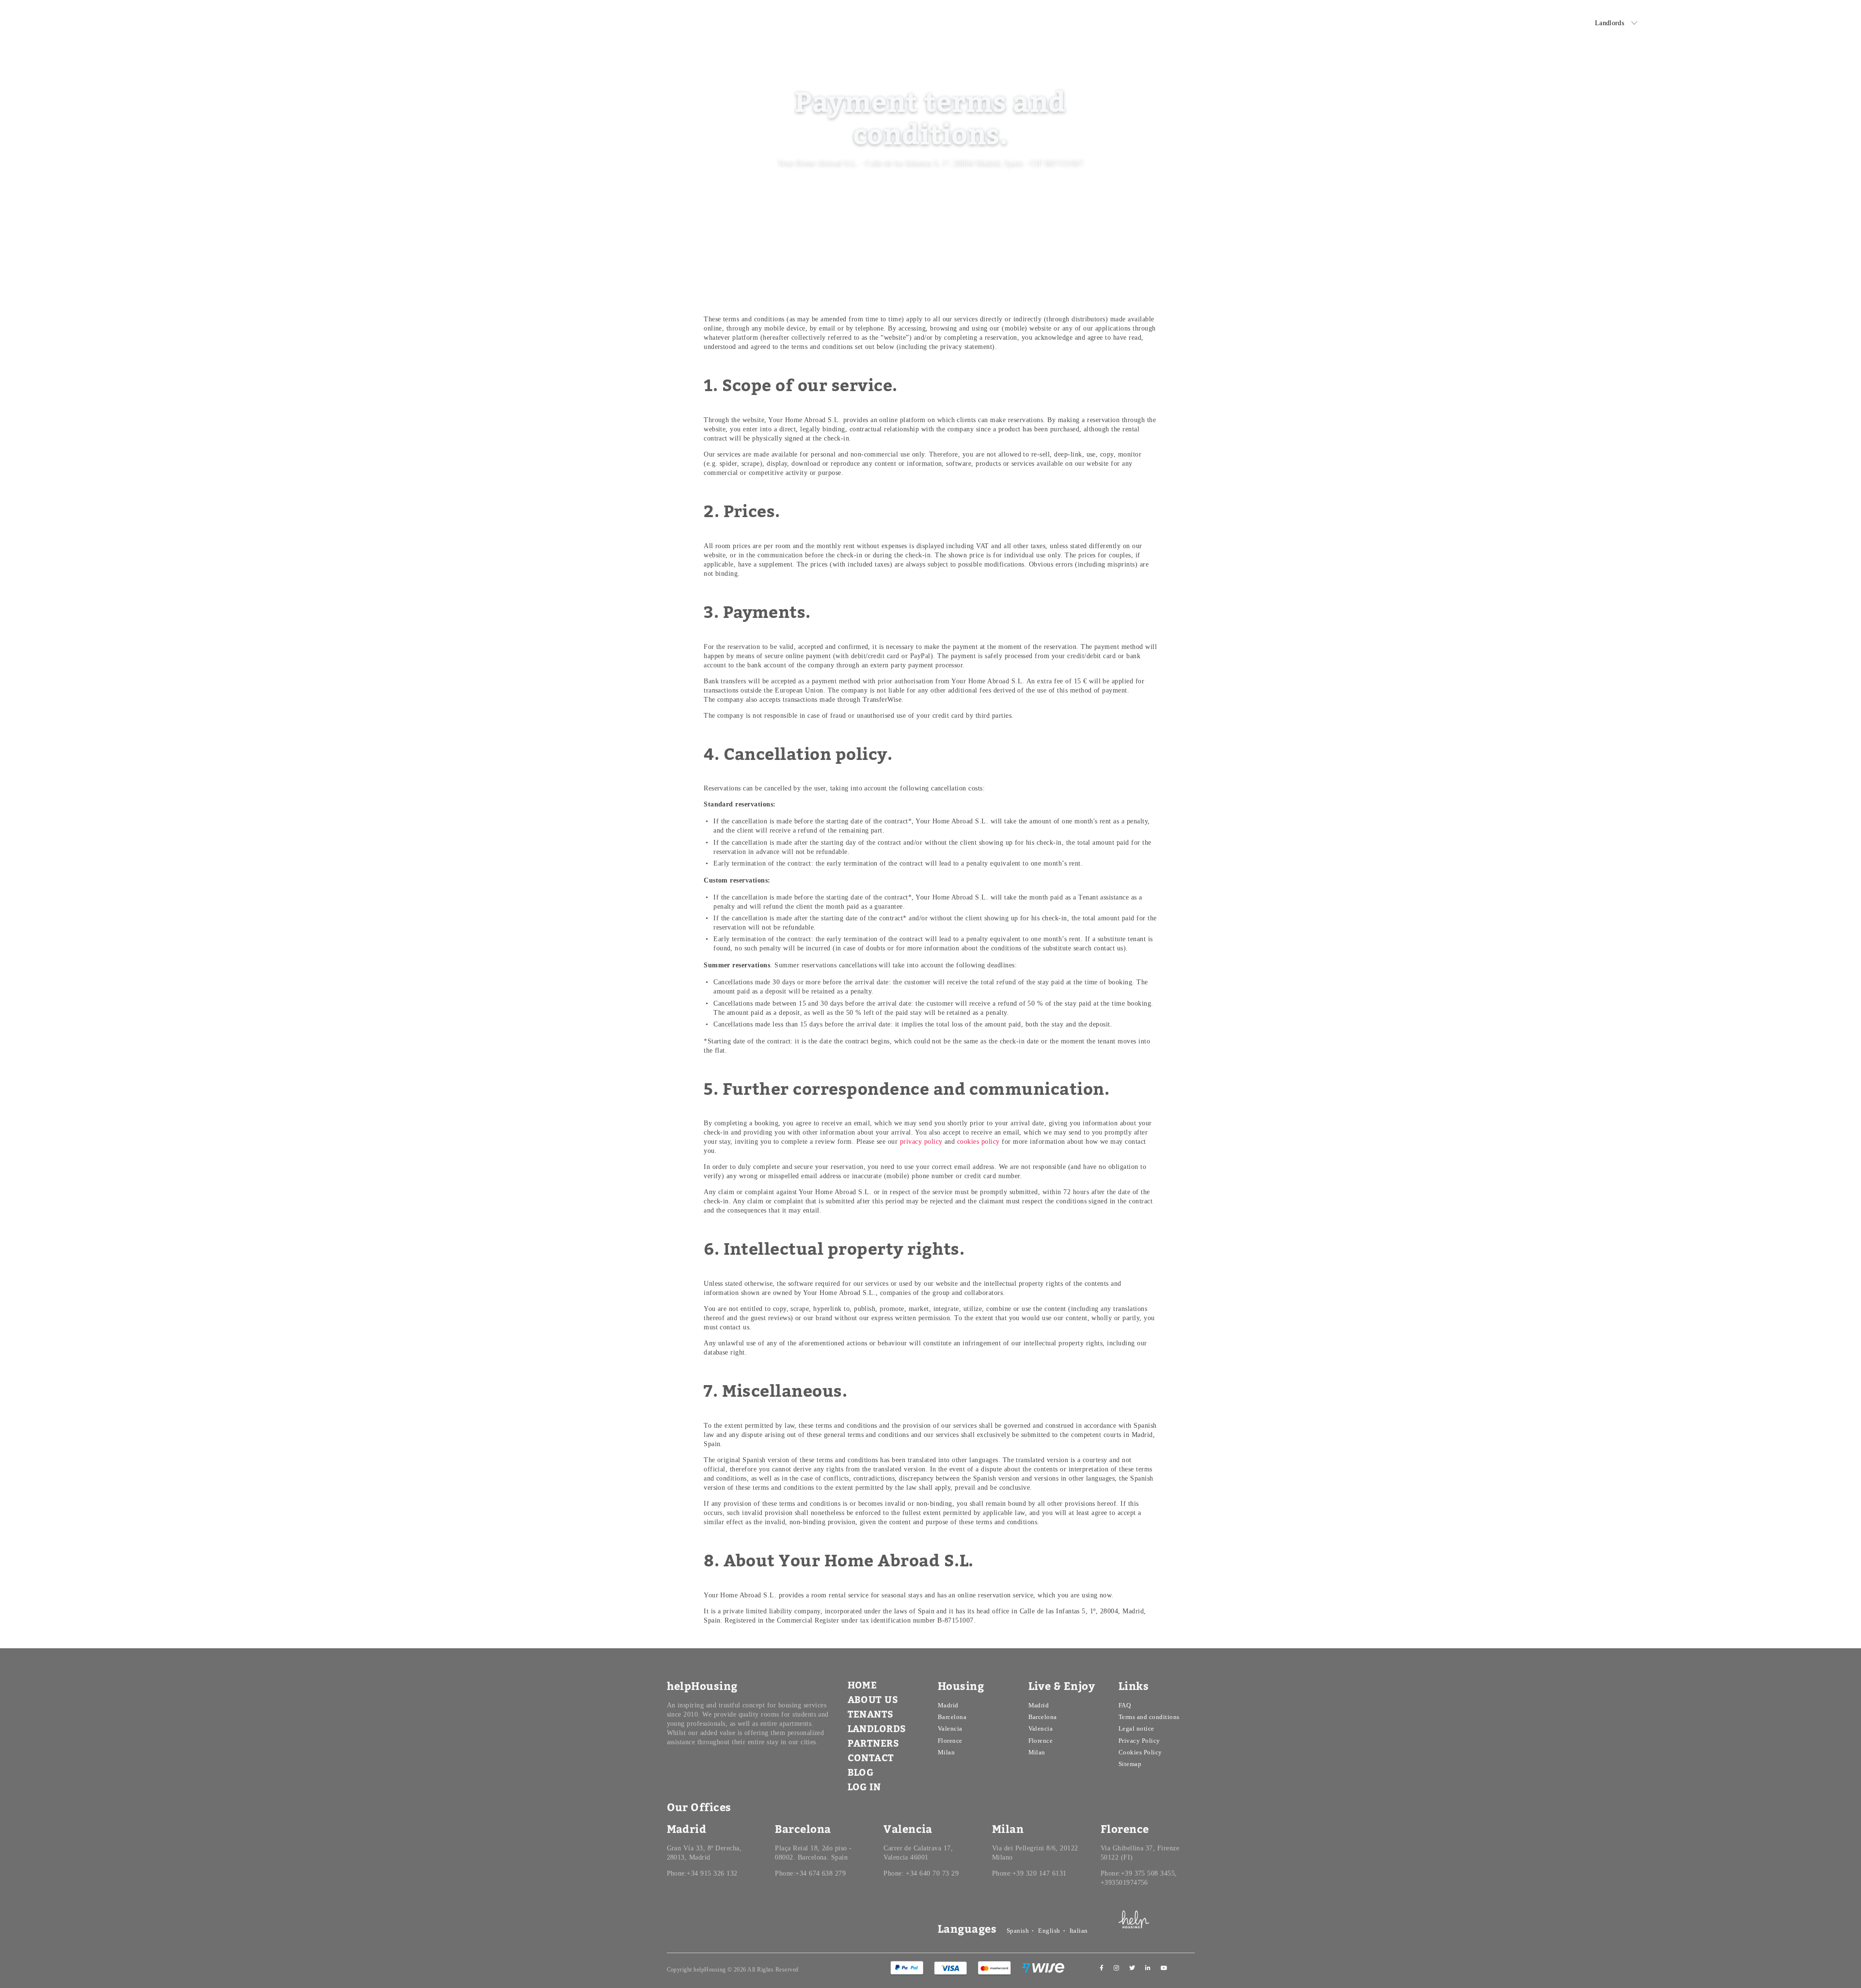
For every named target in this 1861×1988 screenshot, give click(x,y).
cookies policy (978, 1142)
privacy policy (921, 1142)
